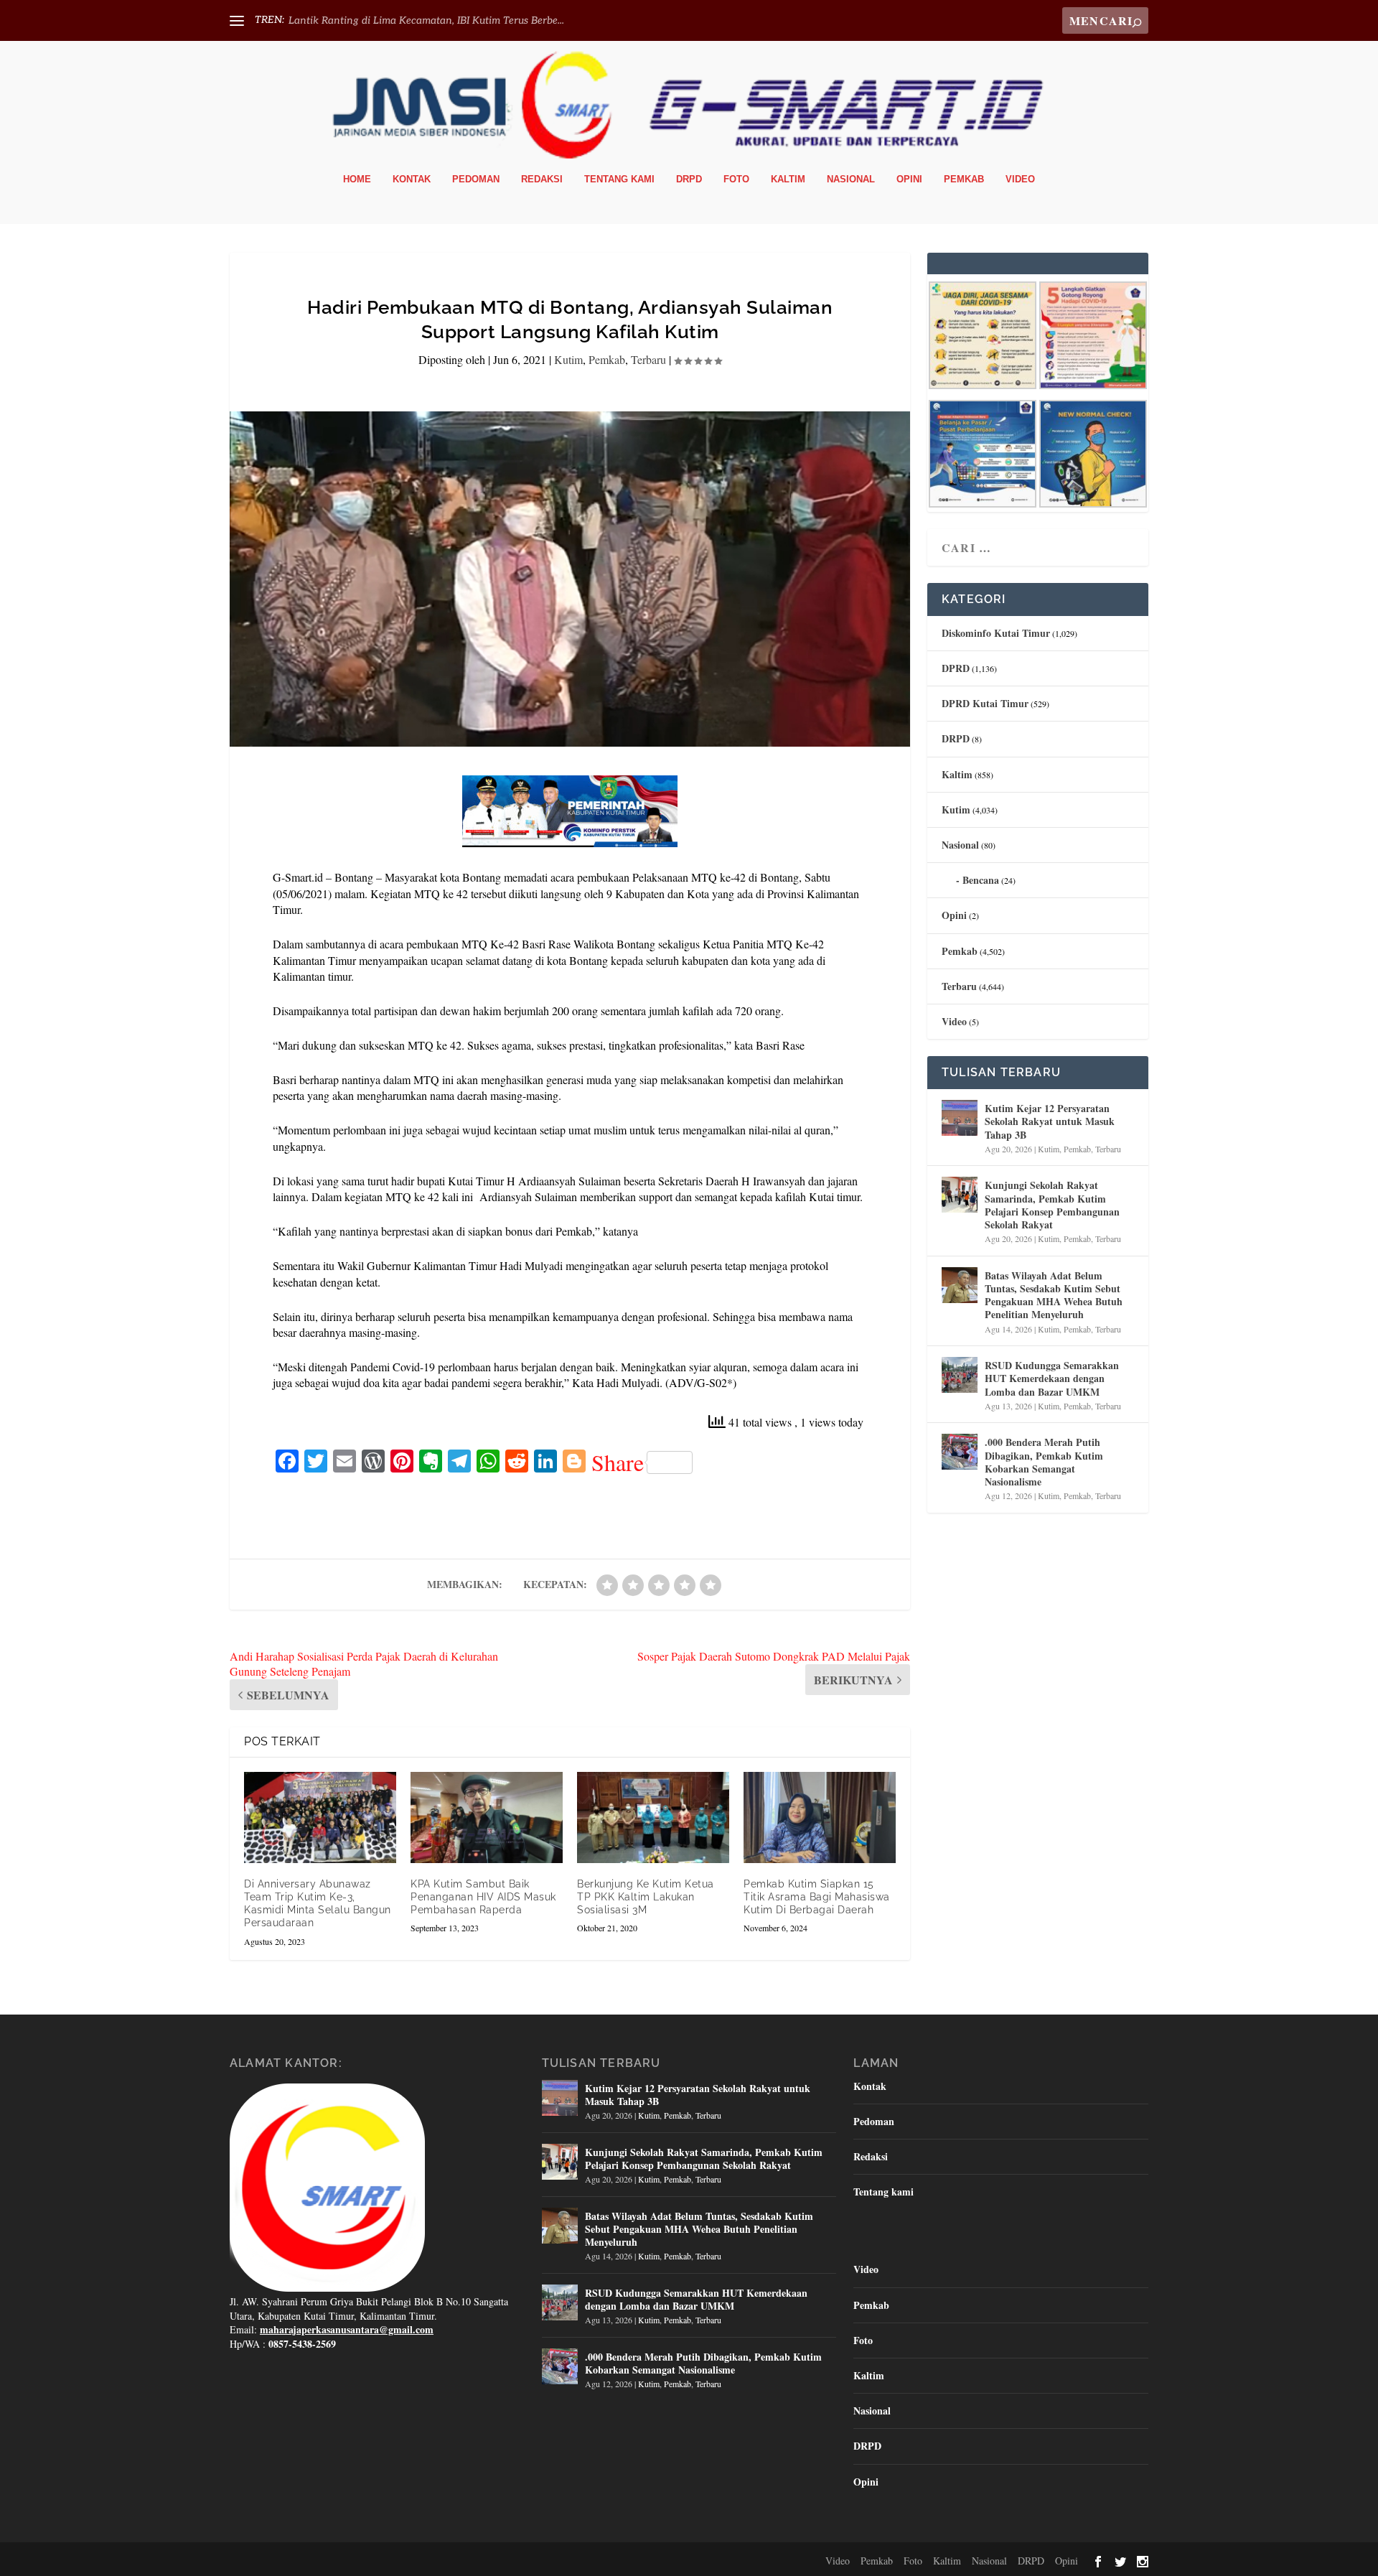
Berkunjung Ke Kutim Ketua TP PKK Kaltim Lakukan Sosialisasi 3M (646, 1897)
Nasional (851, 179)
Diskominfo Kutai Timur (996, 633)
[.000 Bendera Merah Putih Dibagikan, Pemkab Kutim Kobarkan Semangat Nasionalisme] (960, 1452)
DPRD (956, 668)
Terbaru (648, 359)
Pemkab (964, 179)
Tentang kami (619, 179)
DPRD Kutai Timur (985, 703)
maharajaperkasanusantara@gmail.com (347, 2329)
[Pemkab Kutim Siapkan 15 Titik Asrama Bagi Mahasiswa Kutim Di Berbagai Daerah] (820, 1817)
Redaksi (542, 179)
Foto (736, 179)
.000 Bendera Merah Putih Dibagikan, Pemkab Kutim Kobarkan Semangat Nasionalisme (1044, 1462)
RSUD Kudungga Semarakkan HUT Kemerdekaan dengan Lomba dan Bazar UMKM (1052, 1378)
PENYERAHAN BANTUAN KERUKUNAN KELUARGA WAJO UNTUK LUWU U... (478, 20)
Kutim (568, 359)
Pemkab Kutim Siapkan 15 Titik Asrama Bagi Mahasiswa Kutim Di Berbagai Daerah (817, 1897)
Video (1020, 179)
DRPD (689, 179)
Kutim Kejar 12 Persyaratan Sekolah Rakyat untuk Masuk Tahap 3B (1050, 1121)
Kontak (412, 179)
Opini (909, 179)
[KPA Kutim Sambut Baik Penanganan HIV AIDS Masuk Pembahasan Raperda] (487, 1817)
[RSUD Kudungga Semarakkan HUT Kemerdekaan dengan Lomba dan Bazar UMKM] (960, 1375)
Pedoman (476, 179)
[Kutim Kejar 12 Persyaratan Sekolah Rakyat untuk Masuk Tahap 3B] (960, 1118)
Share (618, 1462)
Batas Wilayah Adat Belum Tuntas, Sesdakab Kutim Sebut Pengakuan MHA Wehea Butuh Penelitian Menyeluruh (1054, 1295)
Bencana (981, 880)
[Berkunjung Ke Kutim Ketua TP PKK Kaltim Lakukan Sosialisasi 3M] (653, 1817)
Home (357, 179)
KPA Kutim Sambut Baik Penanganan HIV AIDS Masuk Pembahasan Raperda (483, 1897)
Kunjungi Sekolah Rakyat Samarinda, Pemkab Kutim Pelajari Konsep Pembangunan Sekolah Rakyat (1052, 1205)
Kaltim (788, 179)
